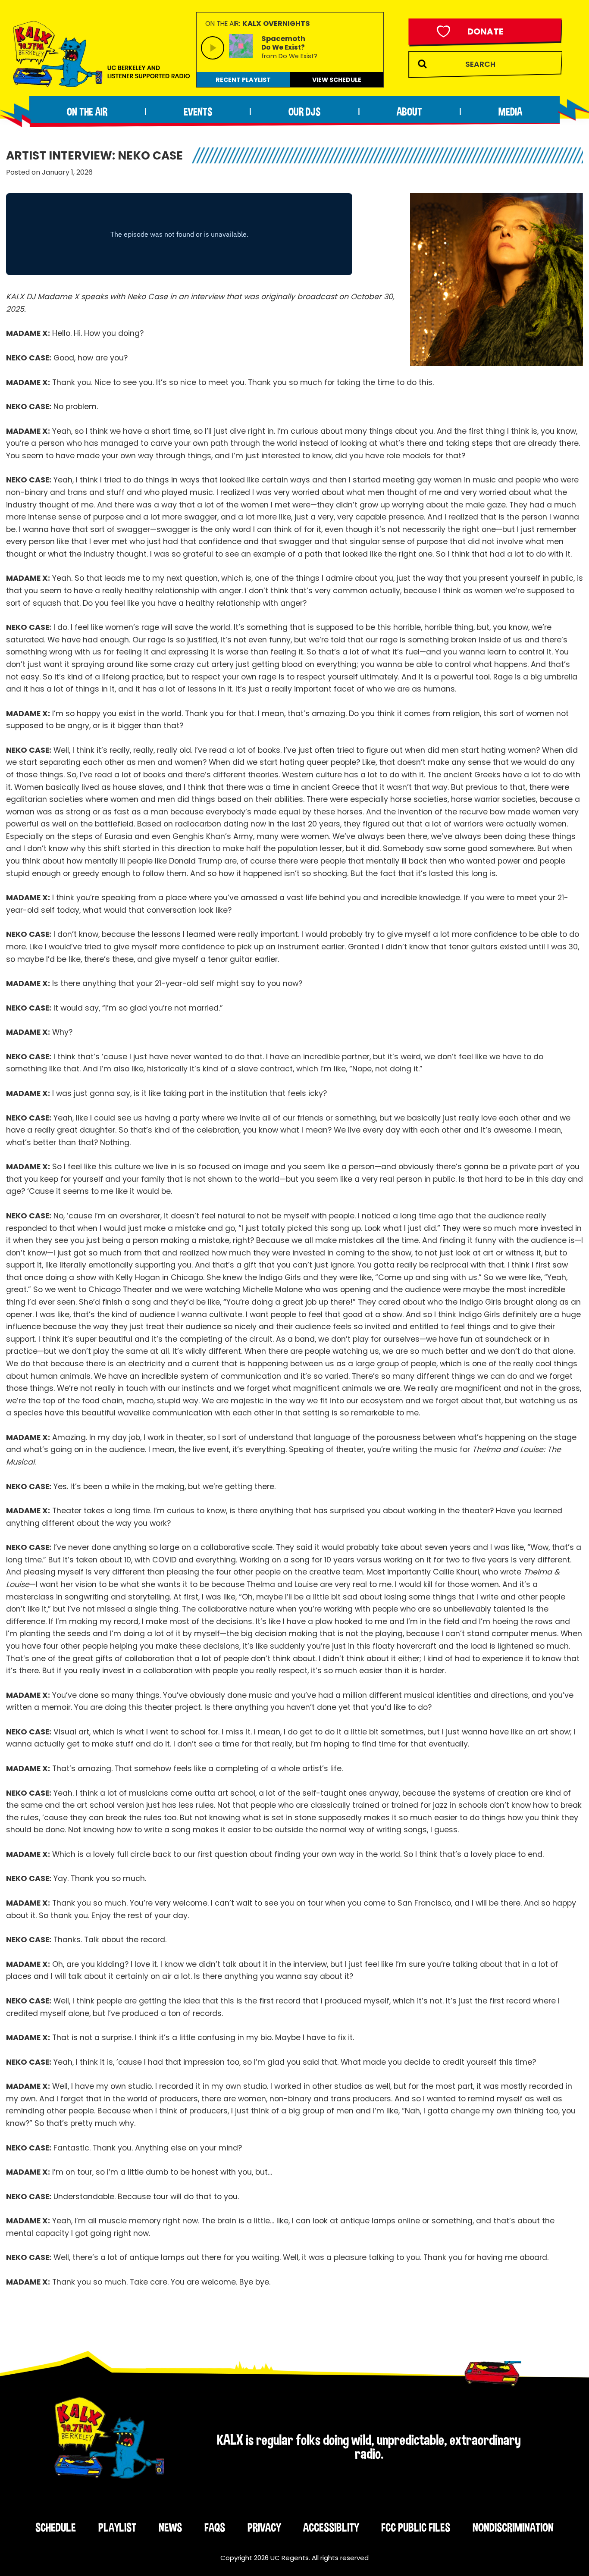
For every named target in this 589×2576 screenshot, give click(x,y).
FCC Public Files (416, 2527)
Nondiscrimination (513, 2527)
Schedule (56, 2527)
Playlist (117, 2527)
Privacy (264, 2527)
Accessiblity (331, 2527)
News (170, 2527)
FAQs (215, 2527)
